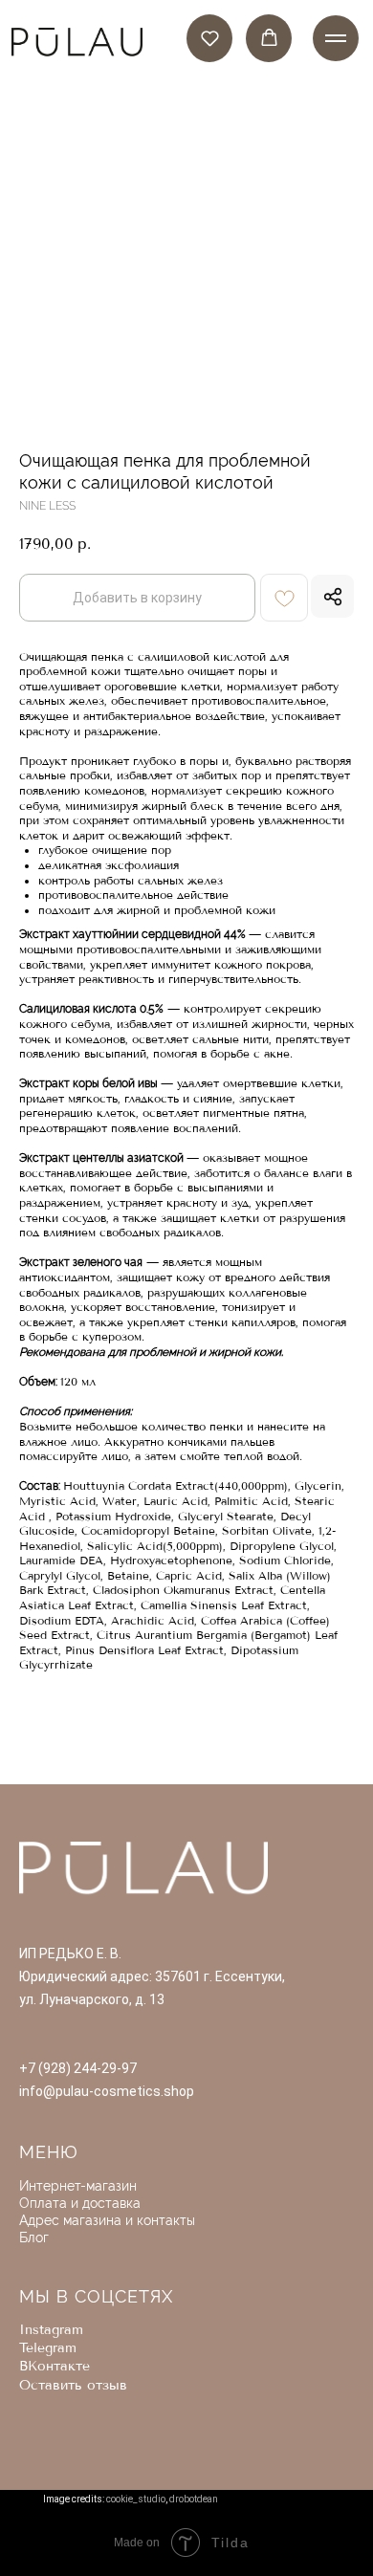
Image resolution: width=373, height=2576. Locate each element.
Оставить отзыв (73, 2385)
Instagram (51, 2330)
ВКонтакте (55, 2366)
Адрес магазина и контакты (107, 2220)
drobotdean (194, 2499)
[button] (210, 38)
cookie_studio (136, 2499)
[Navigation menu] (336, 38)
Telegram (48, 2348)
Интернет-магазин (78, 2186)
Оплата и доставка (80, 2203)
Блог (34, 2238)
